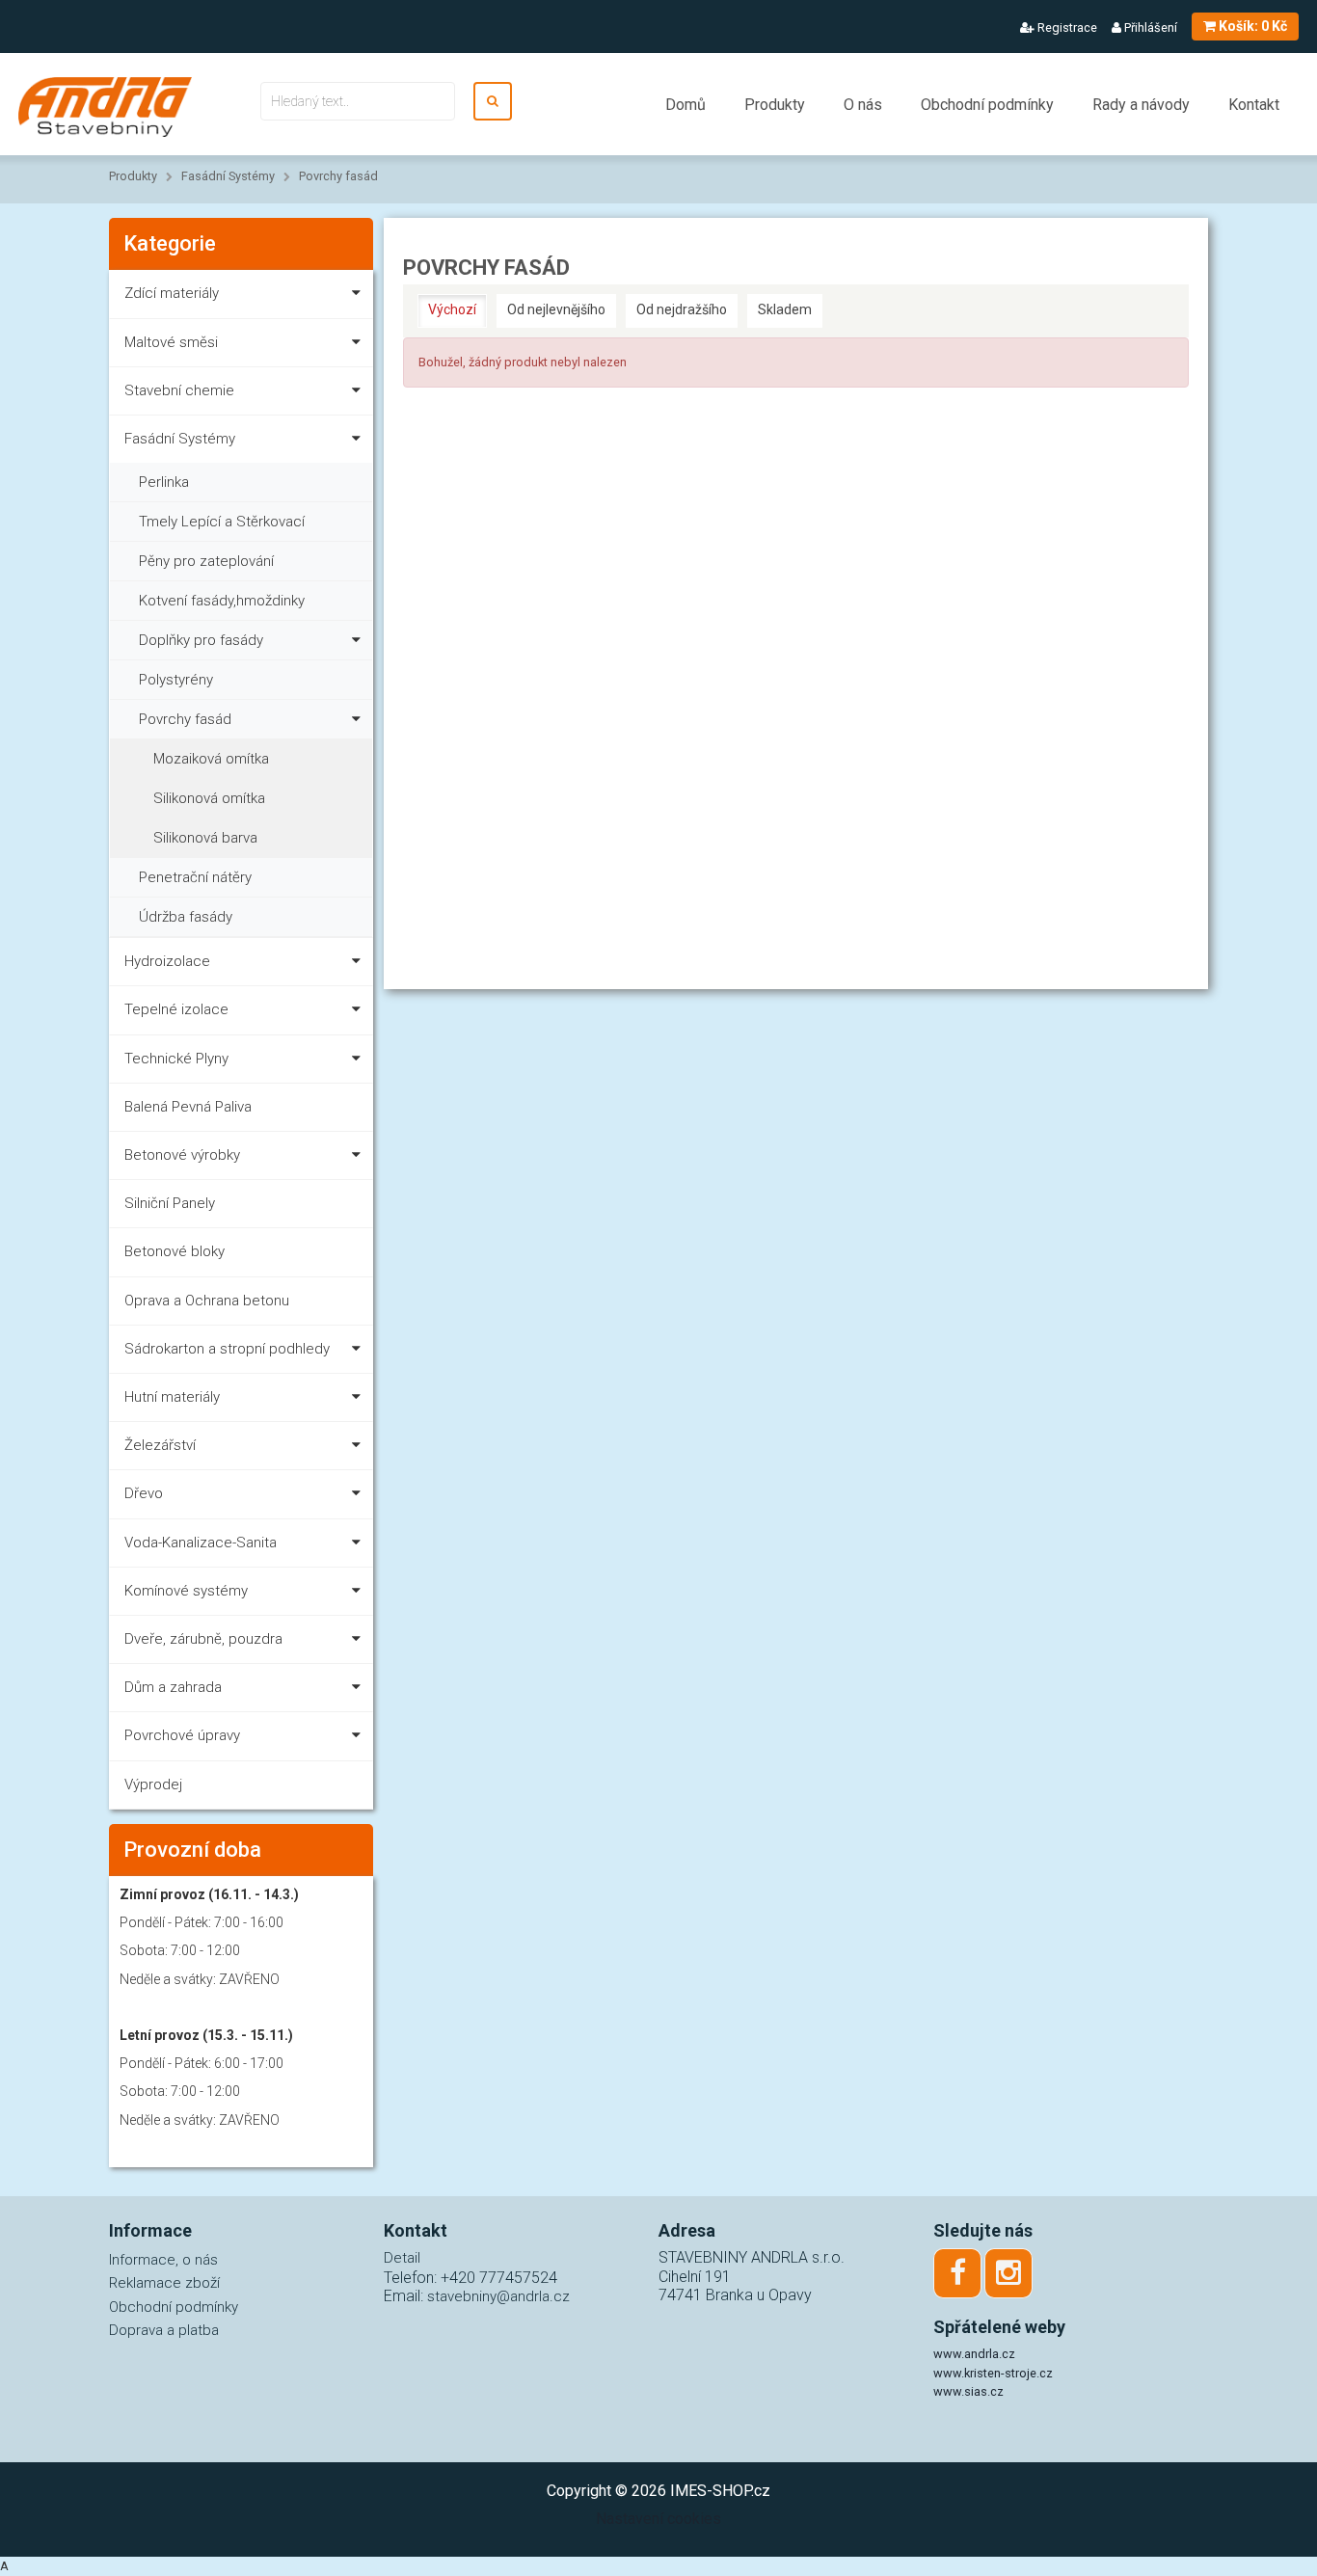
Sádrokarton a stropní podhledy (227, 1349)
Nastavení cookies (658, 2519)
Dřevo (144, 1493)
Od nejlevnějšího (556, 309)
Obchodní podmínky (987, 105)
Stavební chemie (179, 390)
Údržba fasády (186, 917)
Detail (402, 2258)
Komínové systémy (186, 1591)
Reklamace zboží (164, 2283)
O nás (863, 105)
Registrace (1066, 27)
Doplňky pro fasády (201, 640)
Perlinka (164, 482)
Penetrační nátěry (195, 877)
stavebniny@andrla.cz (498, 2296)
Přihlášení (1149, 27)
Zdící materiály (172, 293)
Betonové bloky (175, 1251)
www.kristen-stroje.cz (993, 2373)
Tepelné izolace (176, 1009)
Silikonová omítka (209, 798)
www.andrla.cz (974, 2354)
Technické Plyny (176, 1059)
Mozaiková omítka (211, 759)
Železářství (160, 1445)
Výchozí (452, 309)
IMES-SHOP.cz (720, 2491)
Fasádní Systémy (228, 176)
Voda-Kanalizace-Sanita (201, 1543)
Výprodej (153, 1784)
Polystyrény (176, 680)
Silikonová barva (205, 838)
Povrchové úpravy (182, 1735)
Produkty (775, 105)
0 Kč (1253, 26)
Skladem (785, 309)
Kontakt (1254, 105)
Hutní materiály (172, 1397)
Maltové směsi (171, 342)
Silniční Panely (170, 1203)
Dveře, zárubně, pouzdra (203, 1639)
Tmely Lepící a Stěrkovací (222, 522)
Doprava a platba (164, 2330)
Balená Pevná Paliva (188, 1107)
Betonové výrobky (182, 1155)
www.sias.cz (968, 2391)
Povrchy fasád (338, 176)
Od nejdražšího (682, 309)
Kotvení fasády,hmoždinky (222, 601)
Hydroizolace (167, 961)
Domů (685, 105)
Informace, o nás (163, 2260)
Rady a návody (1141, 105)
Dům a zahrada (173, 1687)
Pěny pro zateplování (206, 561)
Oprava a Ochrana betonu (207, 1301)
